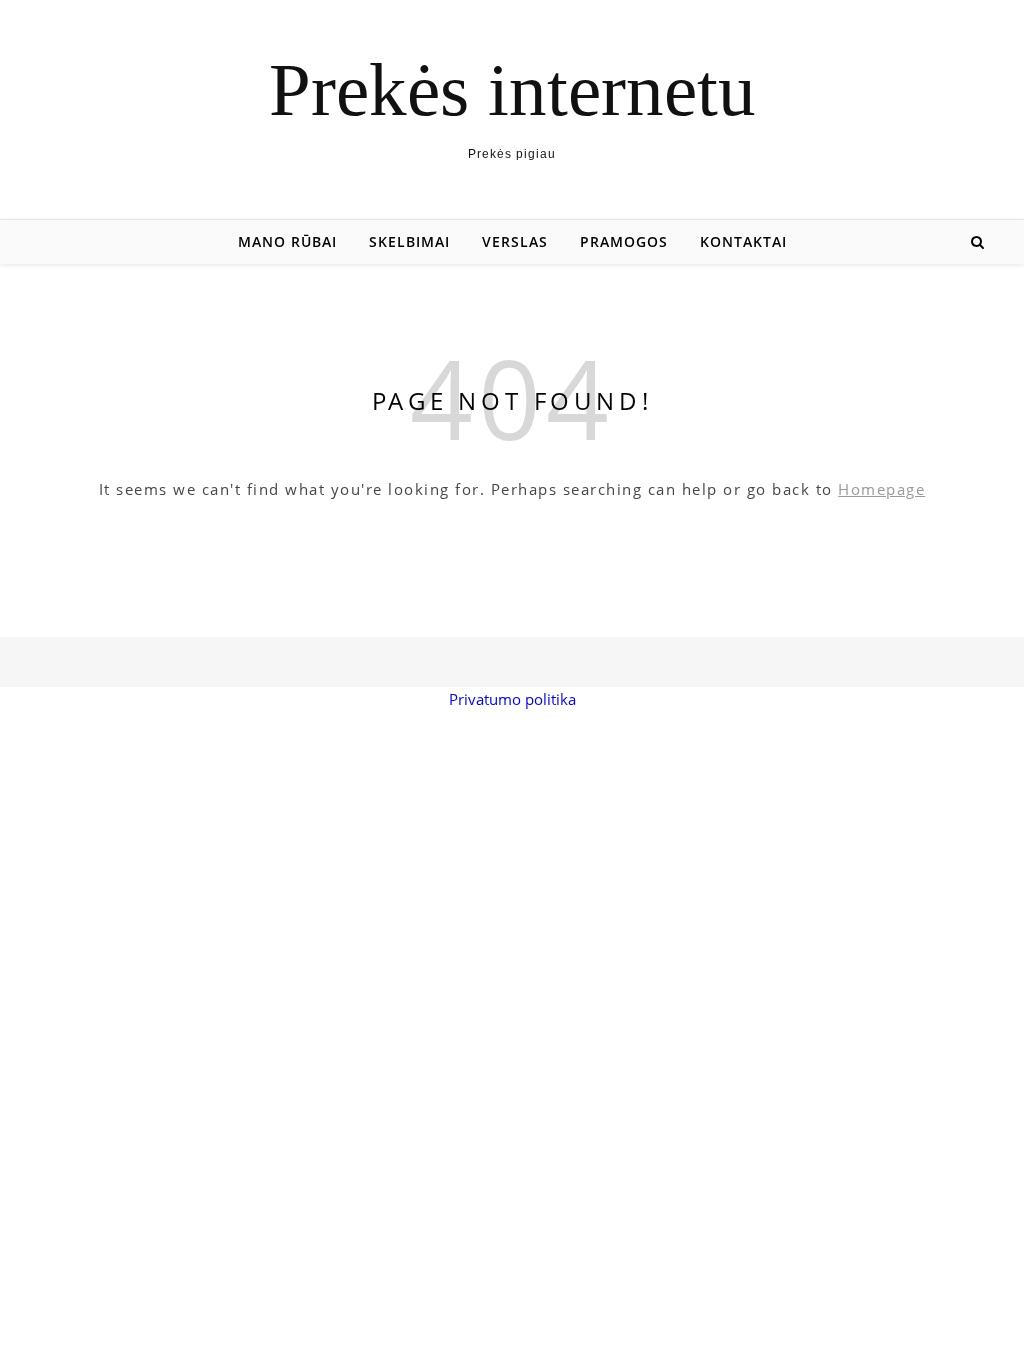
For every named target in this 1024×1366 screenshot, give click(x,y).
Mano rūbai (287, 241)
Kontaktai (743, 241)
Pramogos (624, 241)
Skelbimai (409, 241)
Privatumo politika (512, 699)
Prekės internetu (512, 89)
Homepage (881, 489)
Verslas (515, 241)
